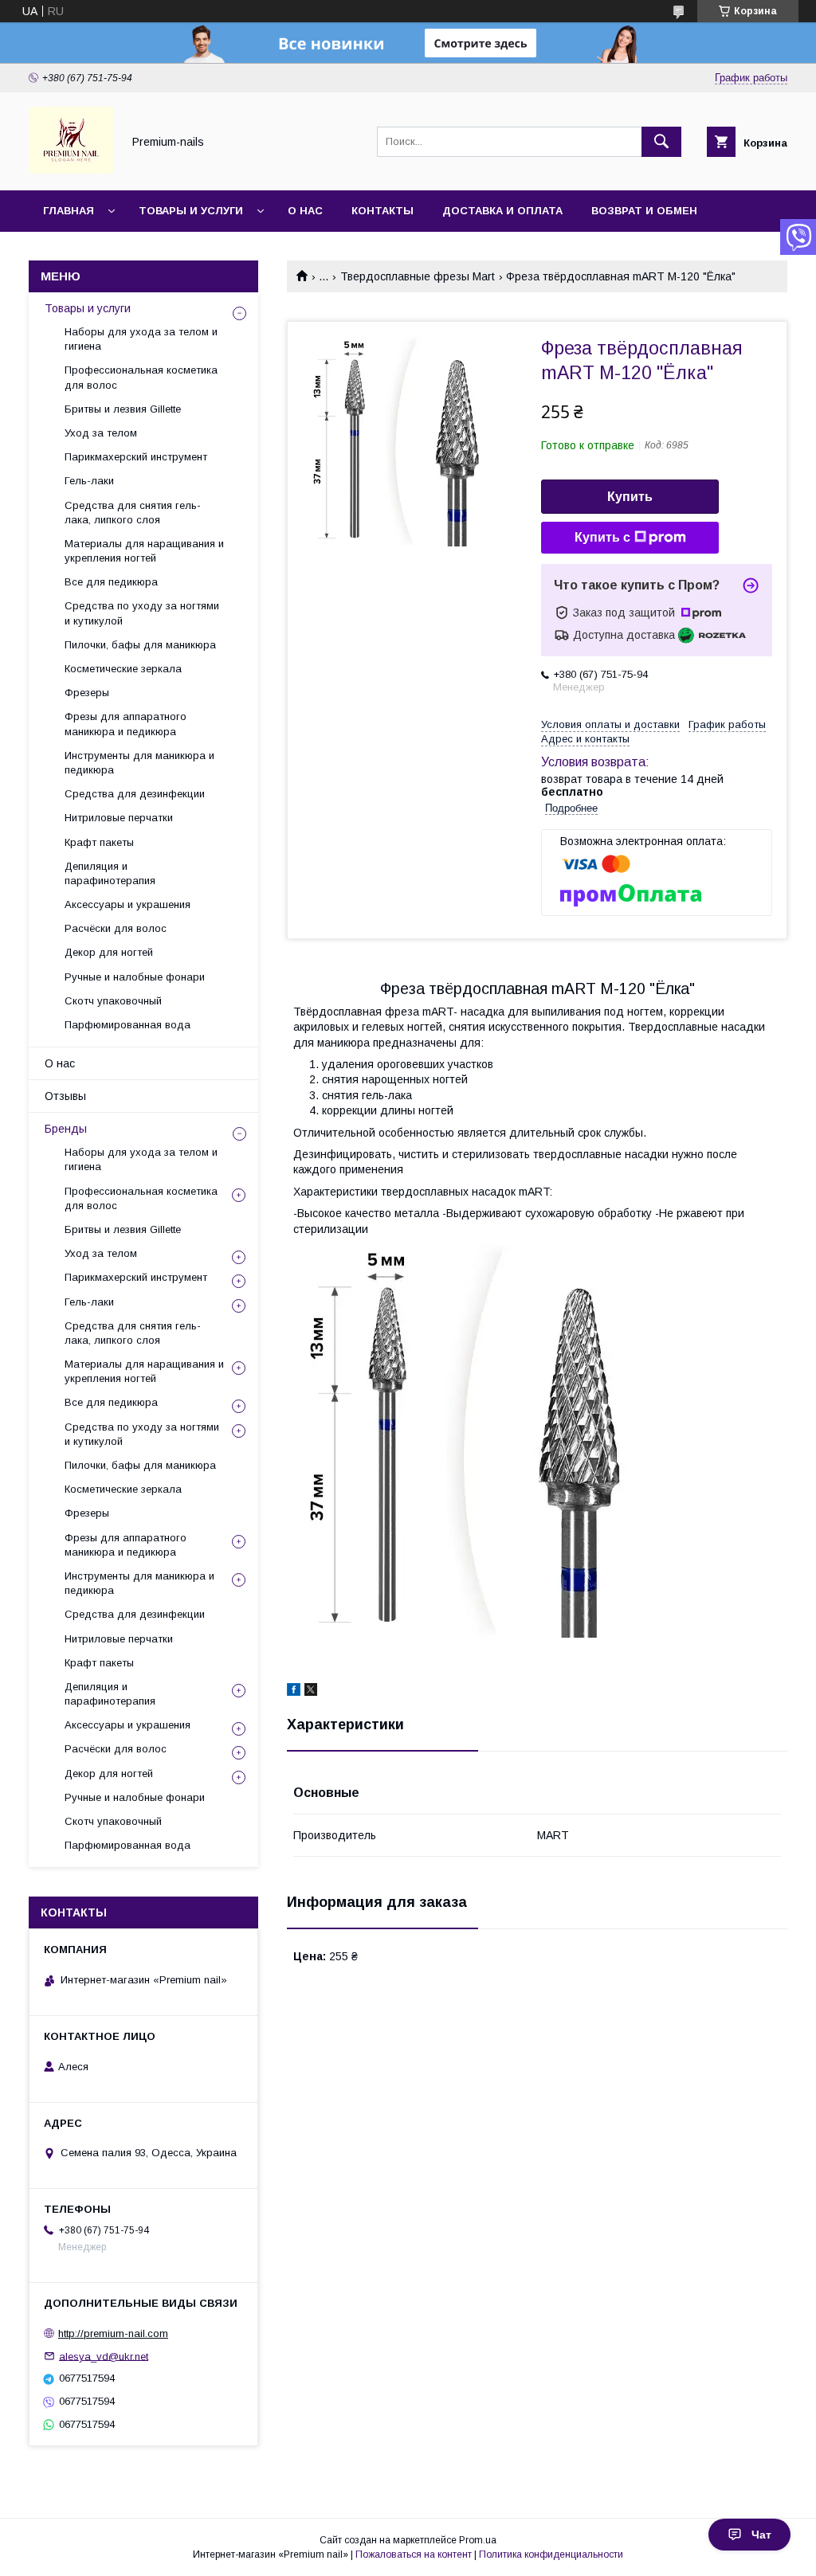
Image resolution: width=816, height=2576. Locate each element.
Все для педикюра (111, 582)
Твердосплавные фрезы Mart (418, 276)
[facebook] (294, 1692)
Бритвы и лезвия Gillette (123, 409)
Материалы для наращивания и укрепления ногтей (144, 551)
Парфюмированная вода (127, 1025)
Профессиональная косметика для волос (141, 377)
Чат (761, 2535)
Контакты (382, 211)
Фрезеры (87, 693)
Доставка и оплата (502, 211)
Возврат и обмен (644, 211)
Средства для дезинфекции (135, 794)
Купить (630, 497)
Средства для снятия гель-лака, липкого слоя (133, 513)
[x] (311, 1692)
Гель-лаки (89, 481)
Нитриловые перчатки (119, 818)
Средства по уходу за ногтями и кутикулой (142, 613)
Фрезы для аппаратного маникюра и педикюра (126, 724)
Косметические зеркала (123, 669)
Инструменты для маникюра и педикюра (139, 763)
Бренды (66, 1129)
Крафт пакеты (99, 842)
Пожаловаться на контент (414, 2554)
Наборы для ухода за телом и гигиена (141, 339)
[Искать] (661, 142)
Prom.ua (478, 2540)
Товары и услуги (191, 211)
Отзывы (65, 1096)
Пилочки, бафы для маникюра (140, 645)
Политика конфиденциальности (551, 2554)
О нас (305, 211)
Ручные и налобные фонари (135, 977)
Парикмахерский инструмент (136, 457)
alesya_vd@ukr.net (104, 2356)
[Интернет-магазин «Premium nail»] (71, 170)
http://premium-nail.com (113, 2333)
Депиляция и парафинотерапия (110, 873)
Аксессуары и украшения (127, 904)
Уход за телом (101, 433)
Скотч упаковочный (113, 1001)
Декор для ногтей (109, 952)
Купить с (602, 537)
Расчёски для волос (116, 928)
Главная (69, 211)
